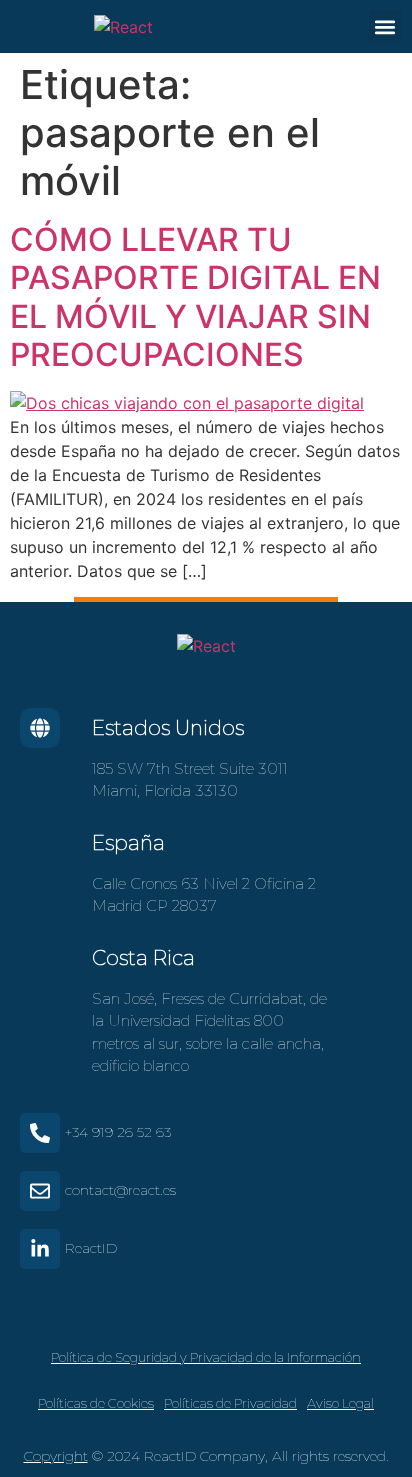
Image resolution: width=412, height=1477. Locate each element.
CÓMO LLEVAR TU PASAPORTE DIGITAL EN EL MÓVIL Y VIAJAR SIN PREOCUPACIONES (195, 297)
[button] (385, 26)
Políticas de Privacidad (230, 1403)
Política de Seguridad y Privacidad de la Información (206, 1357)
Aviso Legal (340, 1403)
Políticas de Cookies (96, 1403)
